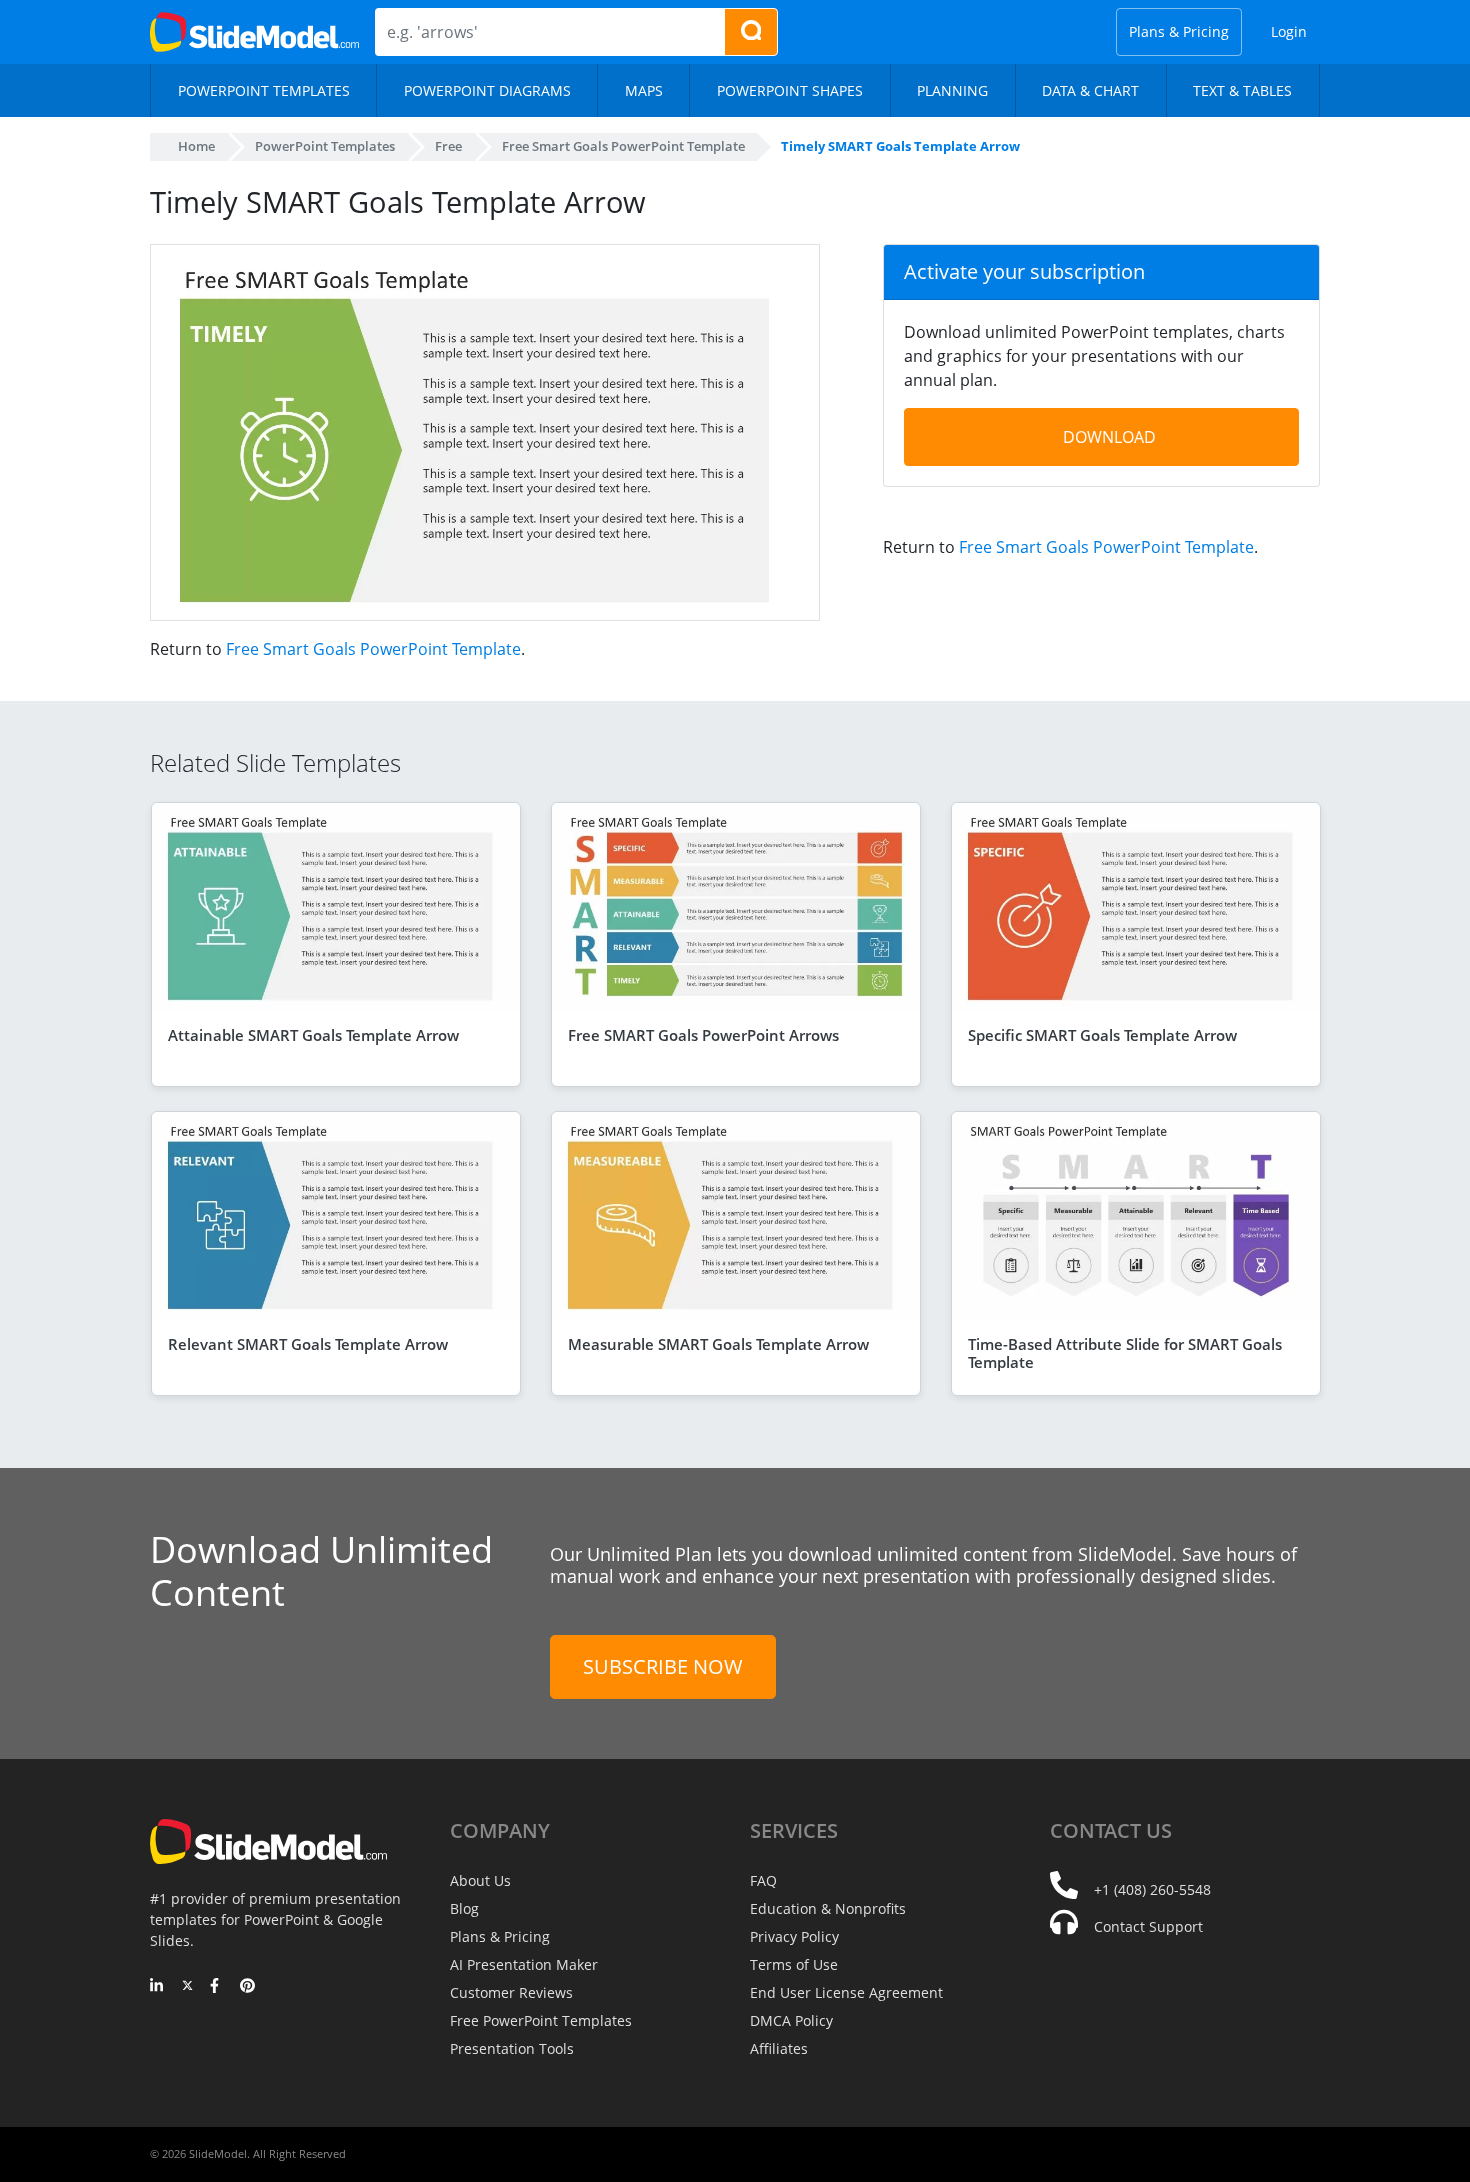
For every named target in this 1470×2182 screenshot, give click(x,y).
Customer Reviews (511, 1992)
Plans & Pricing (1179, 31)
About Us (480, 1880)
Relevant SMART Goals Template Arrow (308, 1344)
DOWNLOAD (1109, 437)
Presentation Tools (512, 2048)
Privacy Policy (794, 1936)
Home (196, 146)
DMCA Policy (791, 2020)
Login (1289, 31)
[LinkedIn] (157, 1987)
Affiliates (779, 2048)
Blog (464, 1908)
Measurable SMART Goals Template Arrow (718, 1344)
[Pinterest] (247, 1987)
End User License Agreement (846, 1992)
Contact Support (1148, 1926)
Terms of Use (794, 1964)
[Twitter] (187, 1987)
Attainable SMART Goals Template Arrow (313, 1035)
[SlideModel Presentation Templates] (254, 32)
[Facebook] (217, 1987)
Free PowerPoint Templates (541, 2020)
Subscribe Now (663, 1666)
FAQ (763, 1880)
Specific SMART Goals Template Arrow (1102, 1035)
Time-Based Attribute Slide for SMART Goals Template (1125, 1353)
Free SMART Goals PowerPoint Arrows (703, 1035)
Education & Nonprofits (828, 1908)
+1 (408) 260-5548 (1152, 1889)
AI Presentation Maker (524, 1964)
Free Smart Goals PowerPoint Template (373, 649)
